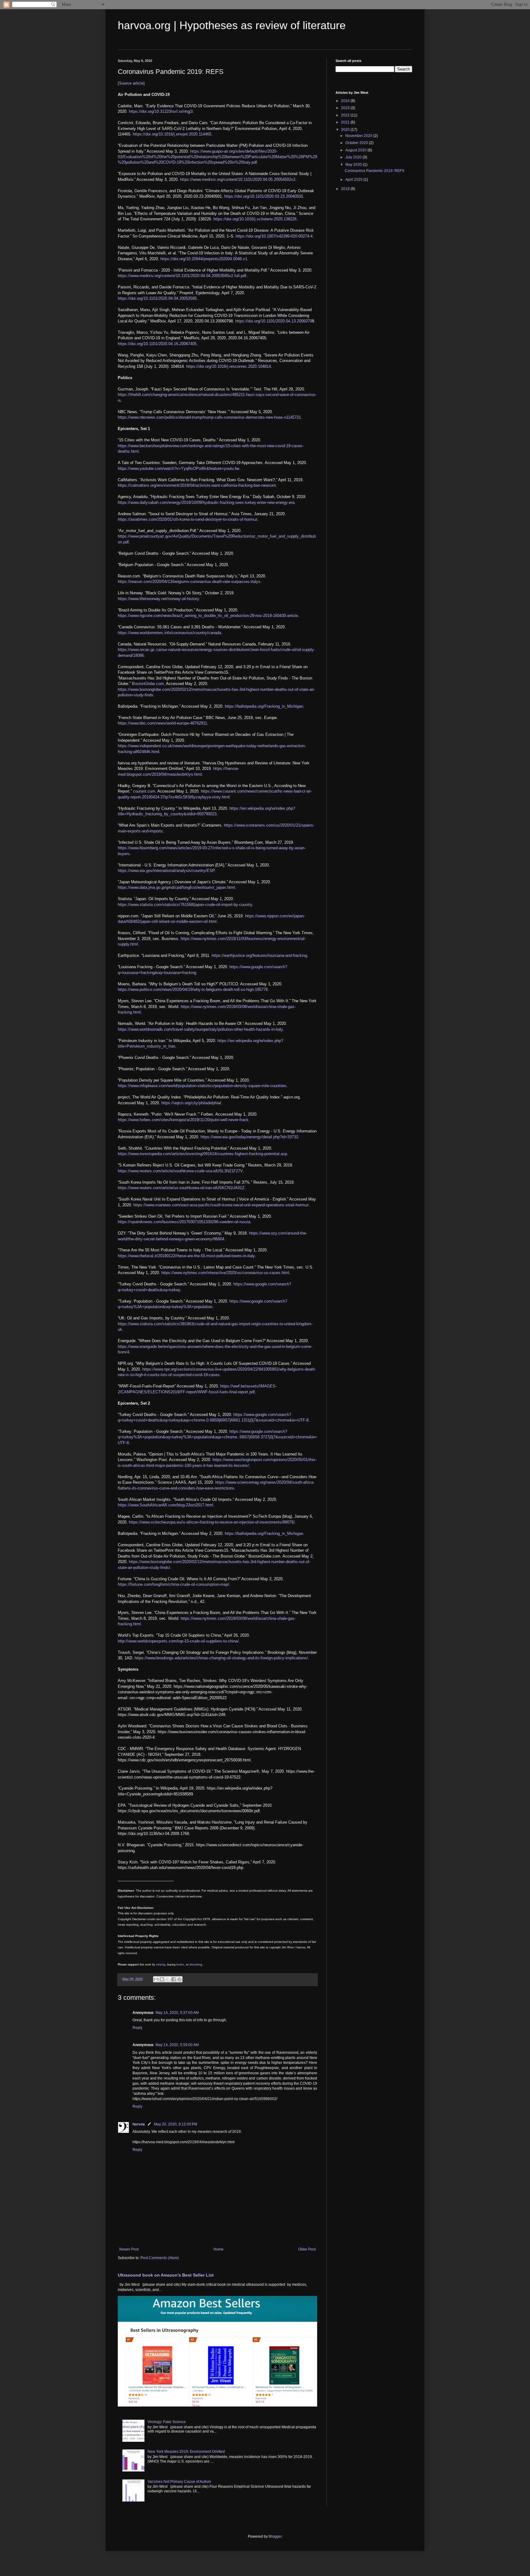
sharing (161, 1965)
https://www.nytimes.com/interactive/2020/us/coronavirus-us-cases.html (225, 1273)
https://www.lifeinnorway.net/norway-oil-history (158, 599)
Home (219, 2249)
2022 (346, 115)
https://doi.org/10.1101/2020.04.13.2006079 (274, 321)
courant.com (144, 791)
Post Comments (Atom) (160, 2258)
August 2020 (356, 150)
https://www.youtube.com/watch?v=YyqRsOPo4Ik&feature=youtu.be (179, 468)
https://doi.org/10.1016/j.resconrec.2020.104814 (229, 366)
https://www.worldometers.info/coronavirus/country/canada (169, 633)
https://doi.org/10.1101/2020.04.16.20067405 (157, 344)
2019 (346, 189)
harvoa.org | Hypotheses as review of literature (232, 25)
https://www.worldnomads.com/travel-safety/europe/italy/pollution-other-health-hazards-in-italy (200, 1029)
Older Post (307, 2249)
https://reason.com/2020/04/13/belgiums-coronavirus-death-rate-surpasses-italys (189, 582)
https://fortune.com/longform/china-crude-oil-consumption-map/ (173, 1584)
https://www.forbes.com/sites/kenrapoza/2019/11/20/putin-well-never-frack (183, 1120)
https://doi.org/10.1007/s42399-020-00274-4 (274, 236)
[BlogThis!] (162, 1979)
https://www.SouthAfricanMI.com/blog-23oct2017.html (165, 1505)
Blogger (275, 2536)
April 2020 (354, 180)
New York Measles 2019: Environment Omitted (186, 2452)
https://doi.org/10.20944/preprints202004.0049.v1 (204, 259)
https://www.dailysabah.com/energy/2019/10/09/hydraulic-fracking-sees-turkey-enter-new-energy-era (206, 502)
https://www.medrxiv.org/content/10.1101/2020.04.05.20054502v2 (238, 179)
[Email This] (156, 1979)
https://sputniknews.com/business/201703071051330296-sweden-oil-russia (184, 1222)
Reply (137, 2028)
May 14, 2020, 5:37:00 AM (177, 2013)
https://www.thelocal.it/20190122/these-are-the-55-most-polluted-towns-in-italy (186, 1256)
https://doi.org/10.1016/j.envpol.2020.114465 (172, 134)
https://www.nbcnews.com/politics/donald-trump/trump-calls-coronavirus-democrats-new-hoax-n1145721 (209, 417)
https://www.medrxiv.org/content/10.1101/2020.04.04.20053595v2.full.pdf (182, 276)
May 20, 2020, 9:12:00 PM (176, 2124)
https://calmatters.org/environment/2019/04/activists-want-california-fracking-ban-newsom (197, 485)
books (180, 1965)
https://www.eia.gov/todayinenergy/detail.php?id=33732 (249, 1137)
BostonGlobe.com (148, 684)
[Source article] (131, 83)
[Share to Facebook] (174, 1979)
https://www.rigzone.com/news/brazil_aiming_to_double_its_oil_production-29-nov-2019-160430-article (208, 616)
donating (196, 1964)
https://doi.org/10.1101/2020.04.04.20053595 (157, 298)
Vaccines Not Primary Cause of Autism (179, 2482)
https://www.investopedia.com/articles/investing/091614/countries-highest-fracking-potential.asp (202, 1154)
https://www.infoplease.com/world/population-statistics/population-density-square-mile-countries (202, 1086)
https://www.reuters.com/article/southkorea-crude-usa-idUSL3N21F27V (180, 1171)
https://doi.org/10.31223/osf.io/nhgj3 (161, 111)
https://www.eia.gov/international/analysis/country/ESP (166, 871)
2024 (346, 101)
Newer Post (129, 2249)
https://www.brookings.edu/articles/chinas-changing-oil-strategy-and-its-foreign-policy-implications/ (221, 1658)
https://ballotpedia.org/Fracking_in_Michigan (264, 706)
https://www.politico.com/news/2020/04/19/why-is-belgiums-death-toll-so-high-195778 (193, 989)
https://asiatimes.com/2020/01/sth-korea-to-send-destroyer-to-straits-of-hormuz (188, 519)
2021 (346, 122)
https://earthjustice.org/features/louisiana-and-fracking (259, 955)
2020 (346, 130)
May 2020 (354, 165)
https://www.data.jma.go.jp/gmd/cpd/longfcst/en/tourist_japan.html (176, 887)
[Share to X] (168, 1979)
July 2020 (354, 157)
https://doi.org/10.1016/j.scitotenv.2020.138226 (255, 219)
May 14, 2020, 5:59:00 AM (177, 2045)
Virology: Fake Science (167, 2422)
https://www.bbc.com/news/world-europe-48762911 (162, 723)
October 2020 (357, 143)
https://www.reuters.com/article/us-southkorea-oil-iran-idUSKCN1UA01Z (181, 1188)
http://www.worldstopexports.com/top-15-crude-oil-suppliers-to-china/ (178, 1641)
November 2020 (359, 136)
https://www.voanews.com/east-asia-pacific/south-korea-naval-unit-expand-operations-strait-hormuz (221, 1205)
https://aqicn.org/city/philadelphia (191, 1103)
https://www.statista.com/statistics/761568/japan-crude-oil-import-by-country (185, 905)
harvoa (139, 2124)
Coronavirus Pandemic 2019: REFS (374, 171)
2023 (346, 108)
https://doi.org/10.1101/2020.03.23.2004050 (263, 196)
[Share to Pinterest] (179, 1979)
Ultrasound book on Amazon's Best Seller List (166, 2275)
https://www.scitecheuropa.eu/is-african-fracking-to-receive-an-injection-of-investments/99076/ (212, 1522)
